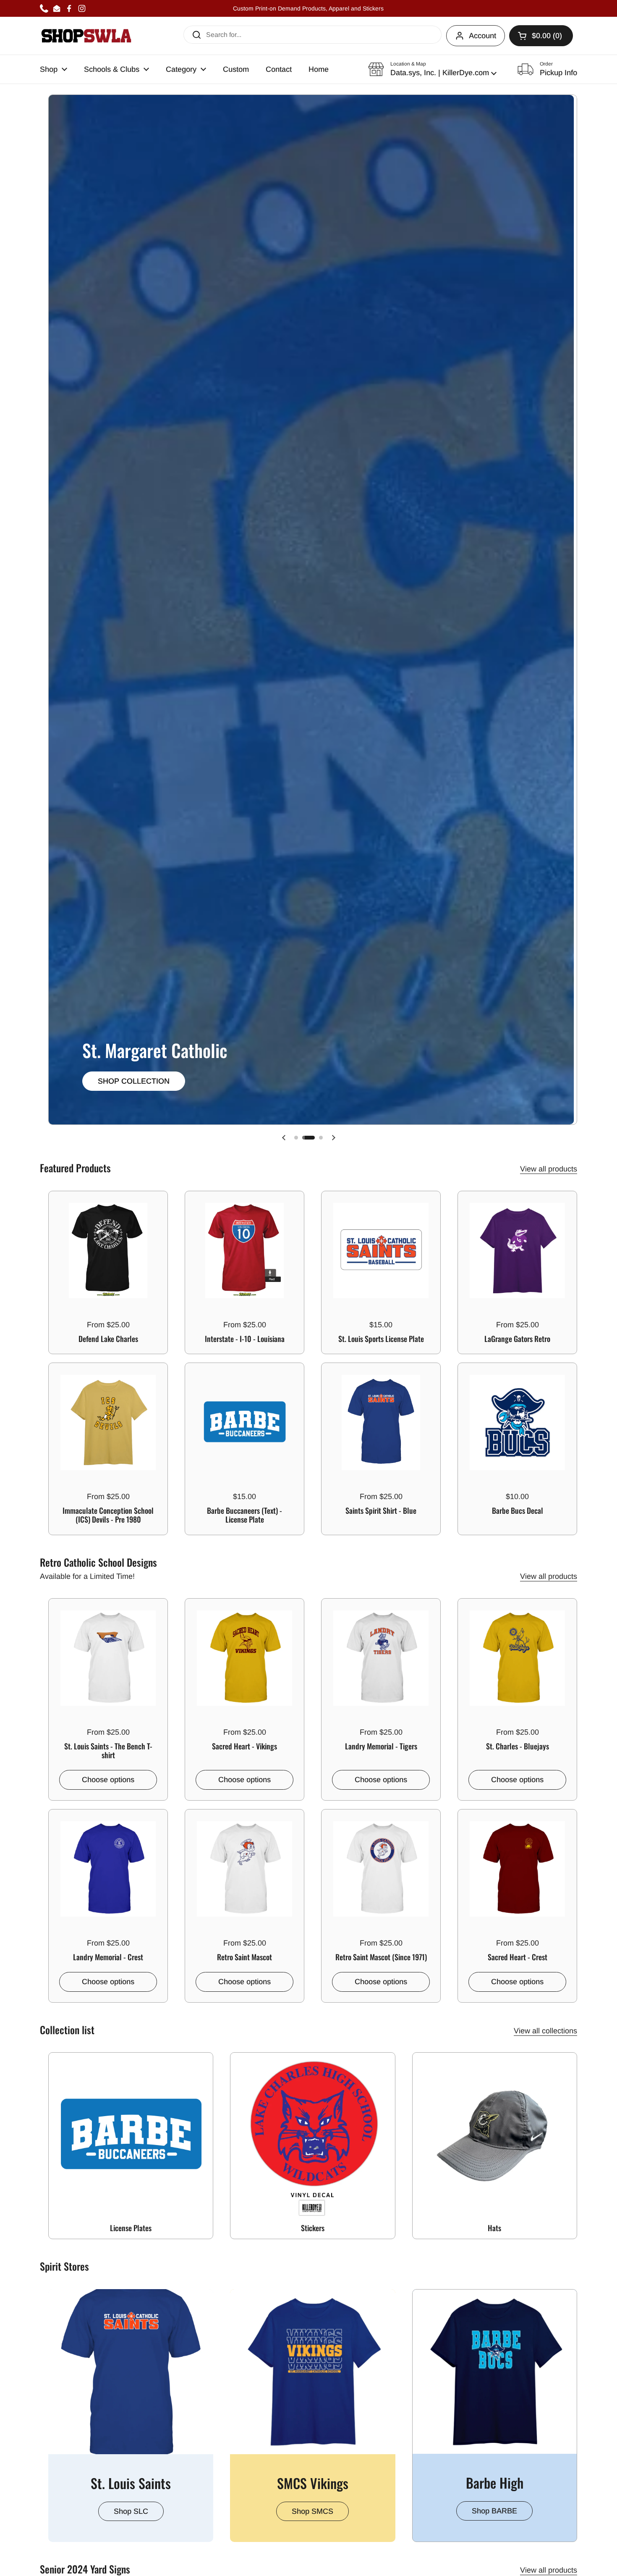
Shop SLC (131, 2511)
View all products (549, 1169)
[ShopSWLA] (86, 36)
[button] (432, 69)
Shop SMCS (312, 2511)
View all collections (545, 2031)
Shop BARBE (494, 2511)
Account (482, 36)
